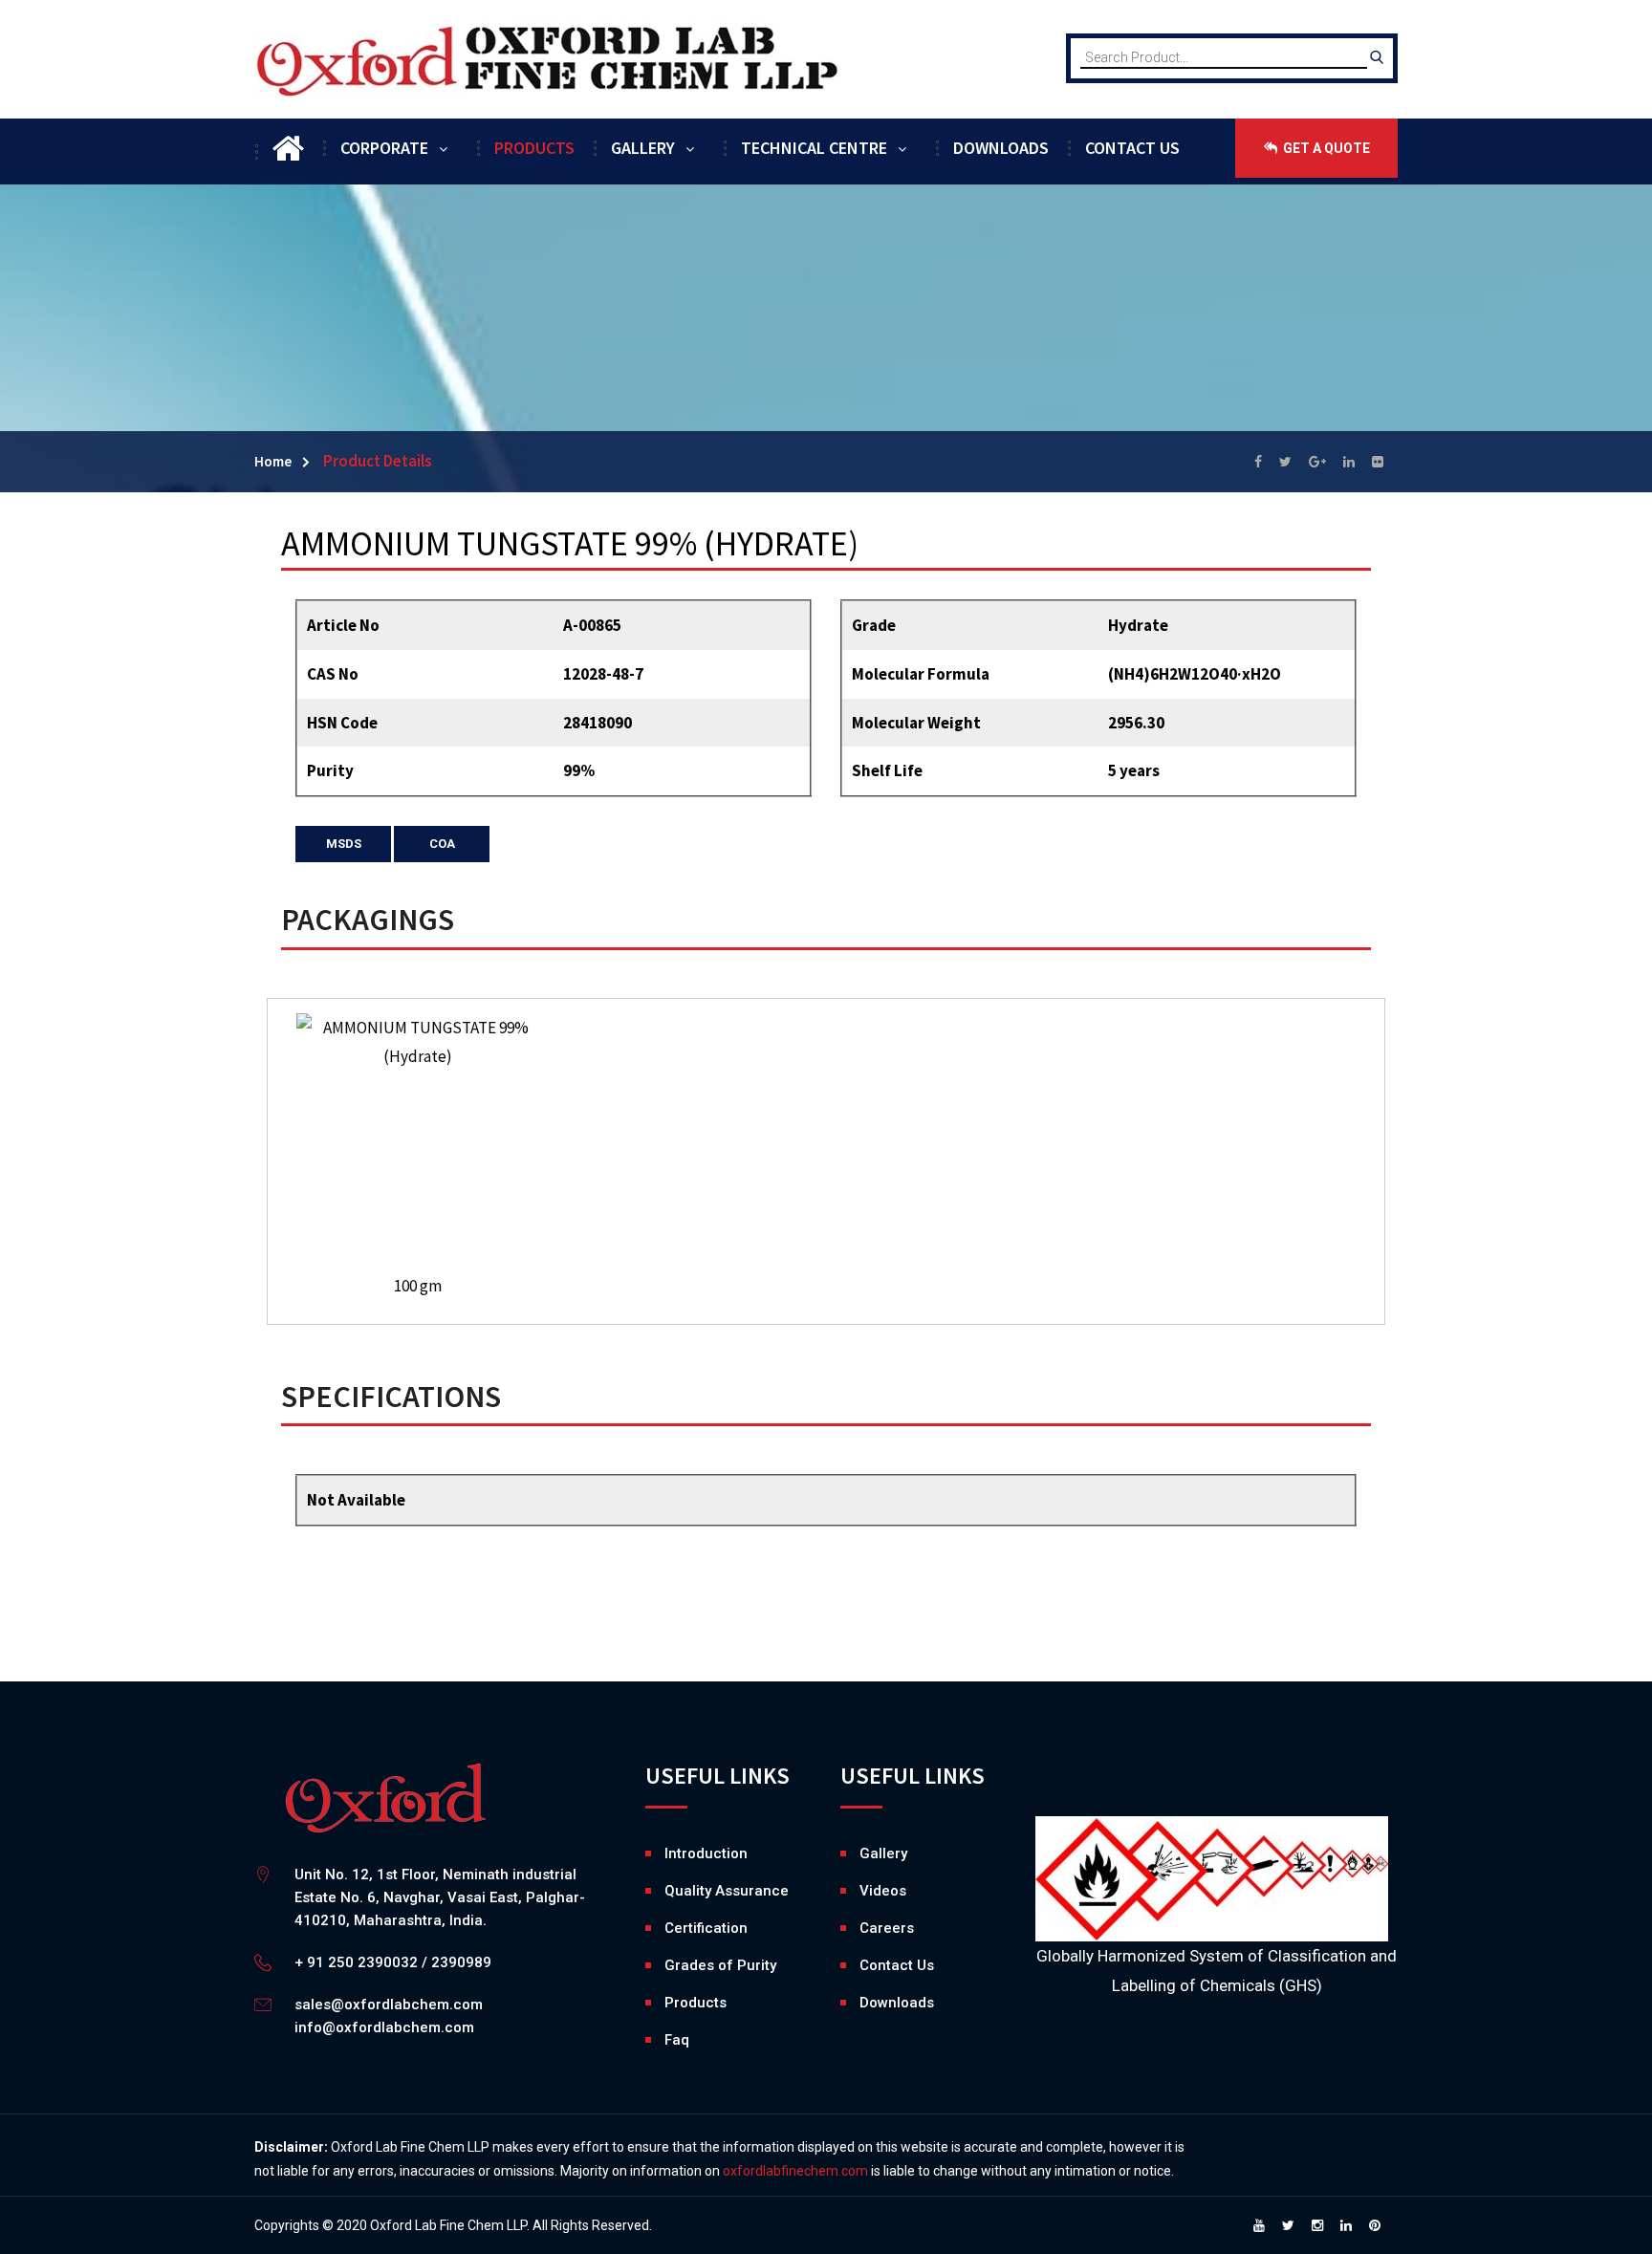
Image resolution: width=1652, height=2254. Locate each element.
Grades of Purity (720, 1965)
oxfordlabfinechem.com (795, 2171)
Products (696, 2003)
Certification (706, 1928)
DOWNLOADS (1001, 148)
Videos (864, 1891)
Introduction (706, 1853)
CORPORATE (384, 148)
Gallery (864, 1853)
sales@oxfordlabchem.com (389, 2005)
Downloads (864, 2003)
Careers (864, 1928)
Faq (677, 2040)
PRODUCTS (534, 148)
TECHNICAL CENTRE (814, 148)
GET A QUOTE (1325, 148)
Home (273, 461)
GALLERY (643, 148)
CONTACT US (1132, 148)
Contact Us (897, 1965)
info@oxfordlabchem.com (384, 2027)
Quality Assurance (727, 1891)
